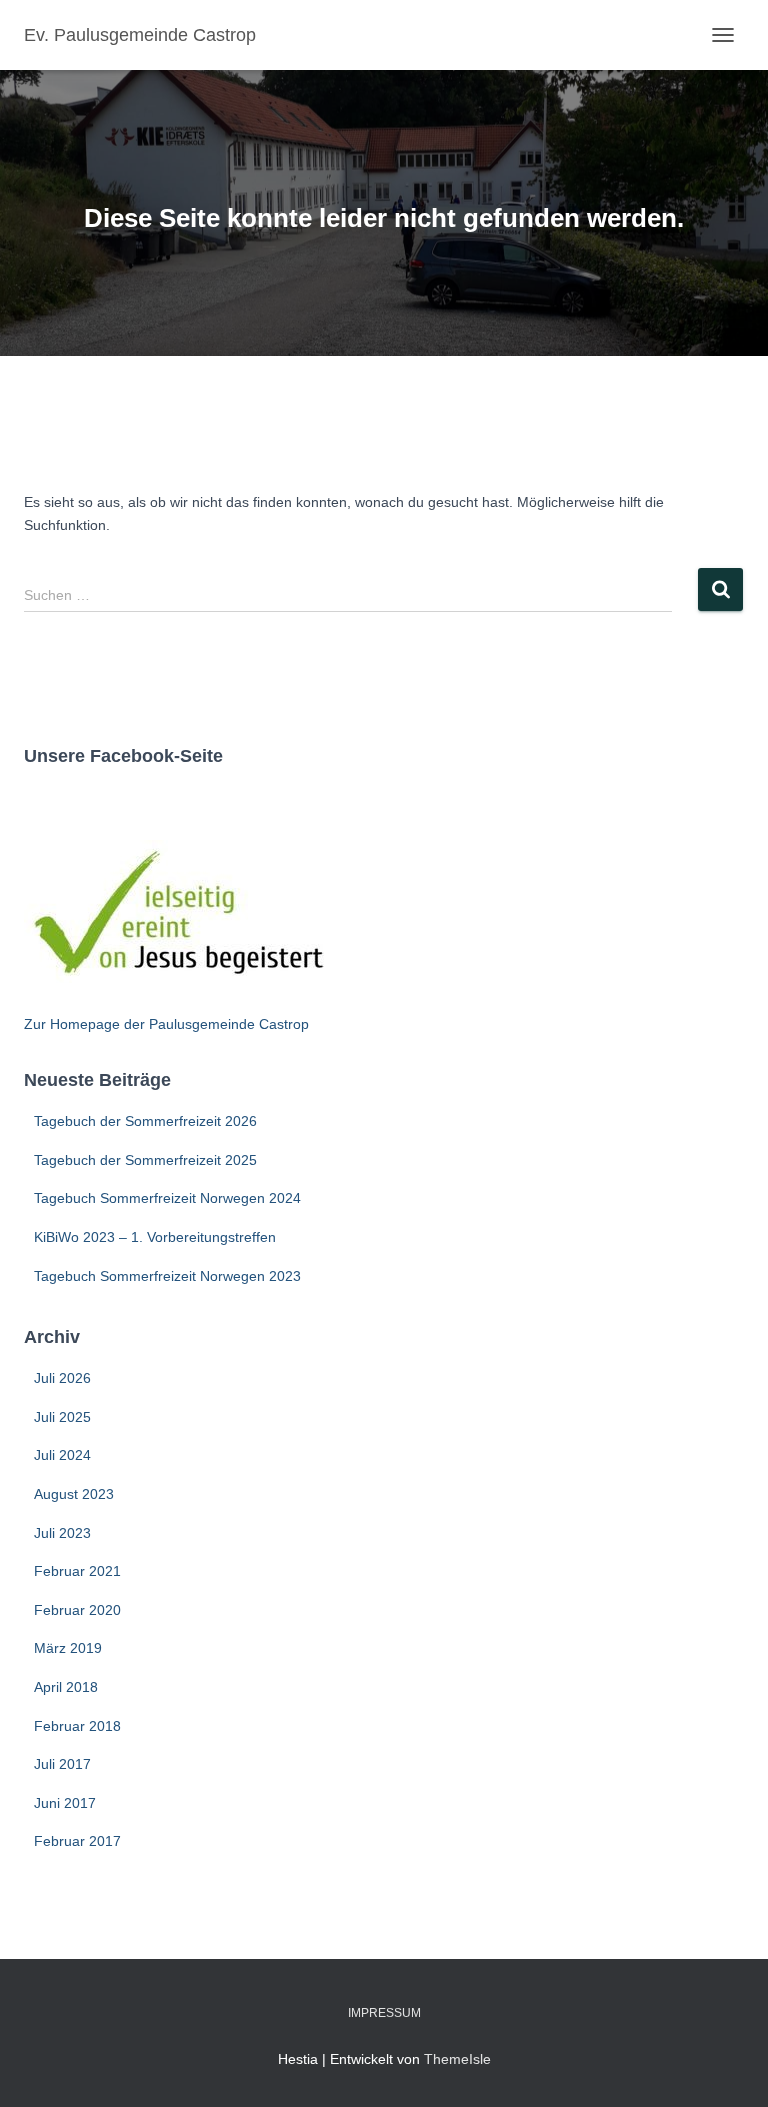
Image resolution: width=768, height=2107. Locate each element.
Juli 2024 (62, 1455)
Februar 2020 (77, 1610)
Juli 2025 (62, 1417)
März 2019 (68, 1648)
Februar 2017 (77, 1841)
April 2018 (66, 1687)
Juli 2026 (62, 1378)
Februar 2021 (77, 1571)
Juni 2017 (65, 1803)
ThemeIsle (457, 2059)
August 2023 (74, 1494)
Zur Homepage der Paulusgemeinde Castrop (166, 1024)
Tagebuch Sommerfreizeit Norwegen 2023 (167, 1276)
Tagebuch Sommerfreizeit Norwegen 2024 (167, 1198)
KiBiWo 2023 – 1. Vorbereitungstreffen (155, 1237)
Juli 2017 (62, 1764)
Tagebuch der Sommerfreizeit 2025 (145, 1160)
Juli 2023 (62, 1533)
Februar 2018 (77, 1726)
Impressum (384, 2013)
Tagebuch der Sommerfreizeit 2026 (145, 1121)
